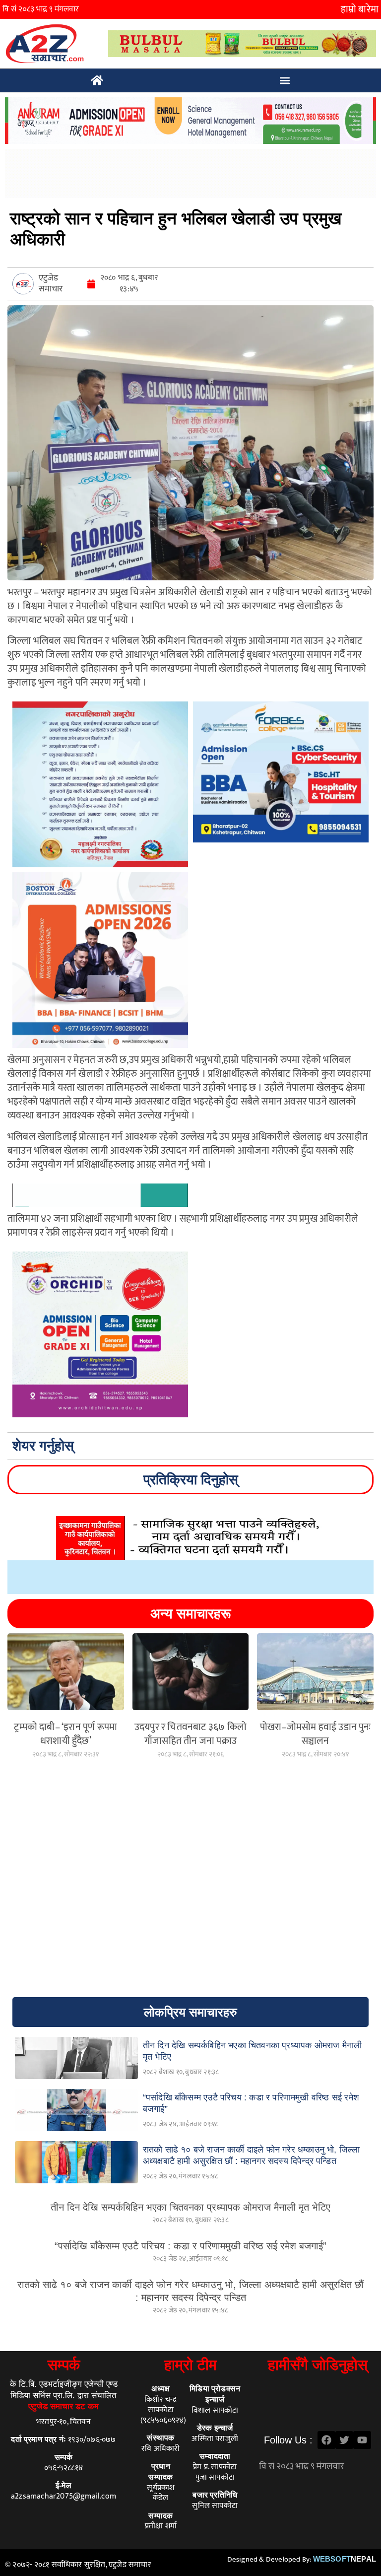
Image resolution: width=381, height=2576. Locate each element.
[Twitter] (344, 2440)
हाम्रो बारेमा (360, 9)
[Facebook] (326, 2440)
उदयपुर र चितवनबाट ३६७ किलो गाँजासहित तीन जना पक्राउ (190, 1734)
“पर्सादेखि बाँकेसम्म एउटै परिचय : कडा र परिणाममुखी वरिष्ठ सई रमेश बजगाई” (190, 2246)
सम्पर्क (64, 2365)
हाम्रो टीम (190, 2365)
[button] (285, 81)
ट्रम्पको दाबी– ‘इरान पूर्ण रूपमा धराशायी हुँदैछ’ (65, 1734)
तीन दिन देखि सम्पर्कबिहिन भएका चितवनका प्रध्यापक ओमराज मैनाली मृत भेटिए (190, 2207)
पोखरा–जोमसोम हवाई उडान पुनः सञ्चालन (316, 1734)
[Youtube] (362, 2440)
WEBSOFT (345, 2559)
